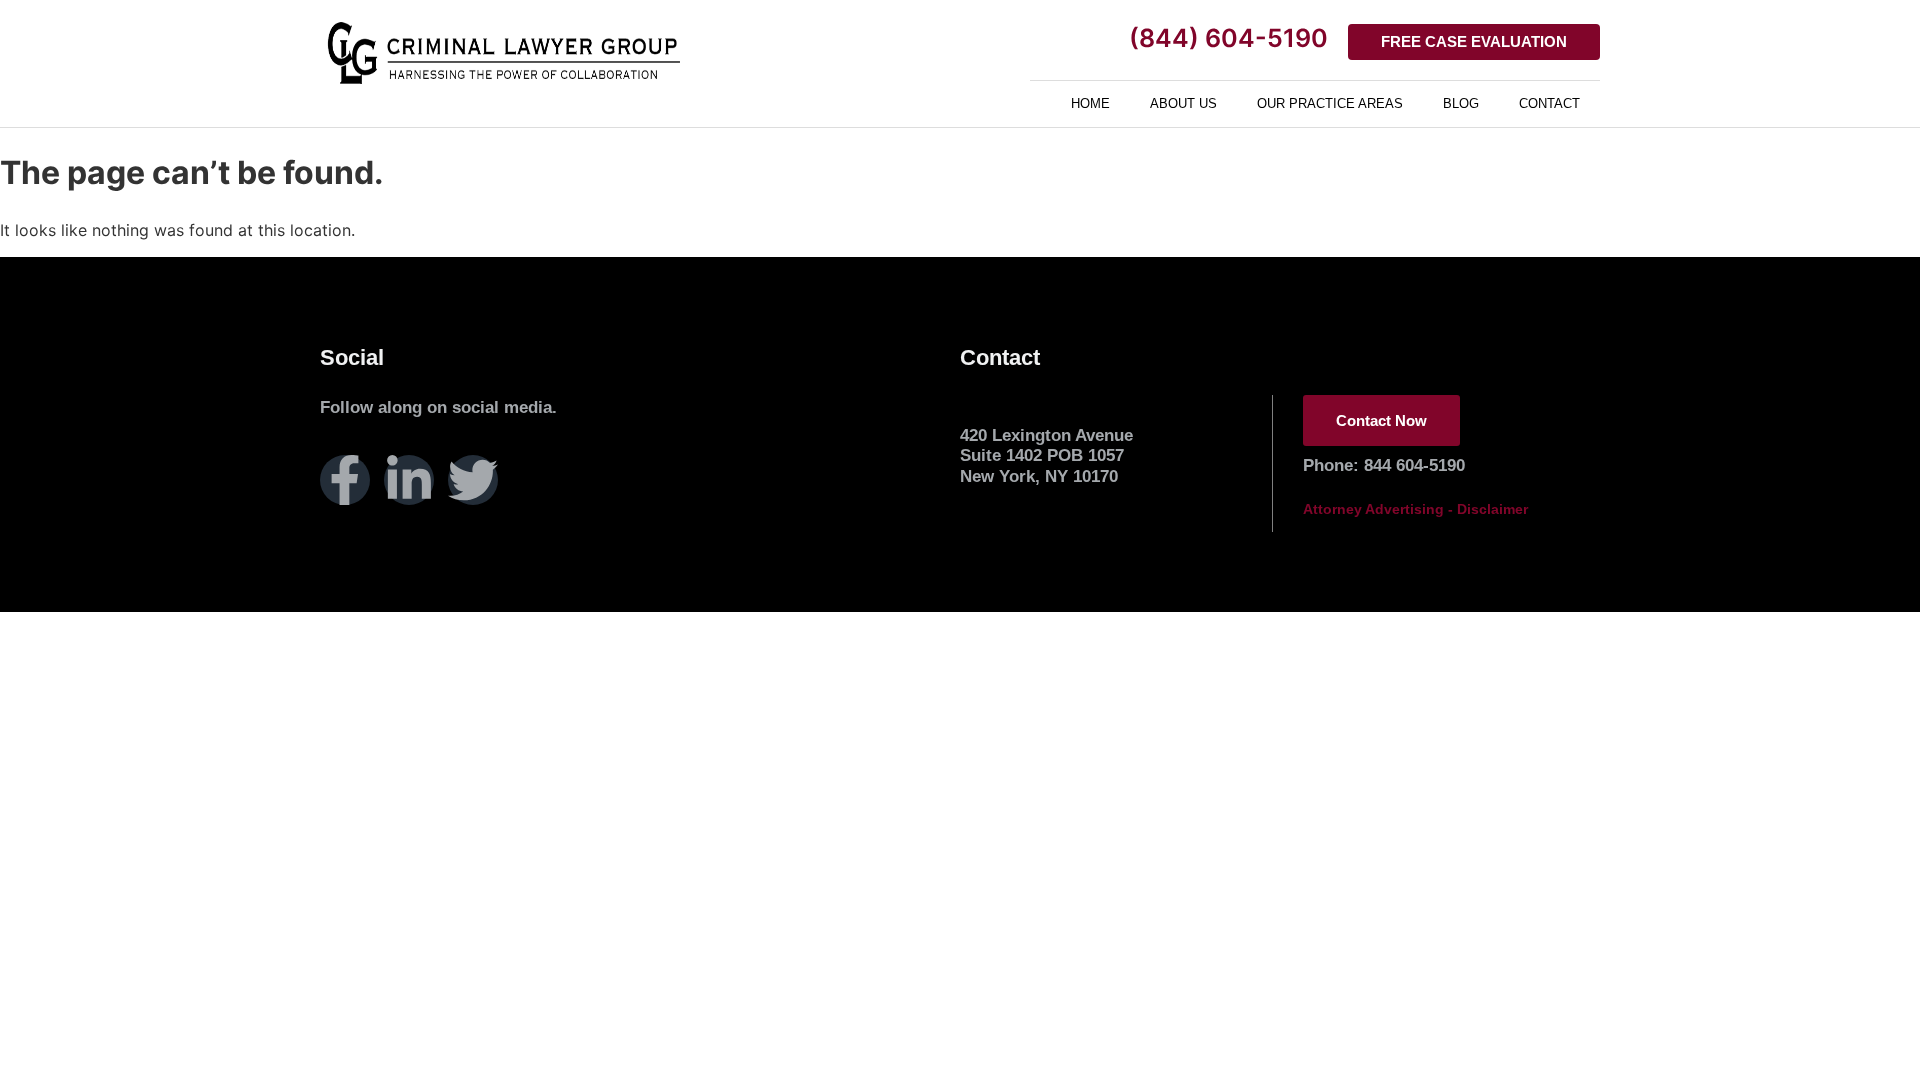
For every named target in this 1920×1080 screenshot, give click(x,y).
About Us (1183, 103)
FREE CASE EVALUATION (1474, 41)
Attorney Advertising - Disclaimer (1415, 509)
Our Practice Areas (1330, 103)
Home (1090, 103)
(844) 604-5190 (1228, 38)
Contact (1549, 103)
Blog (1461, 103)
